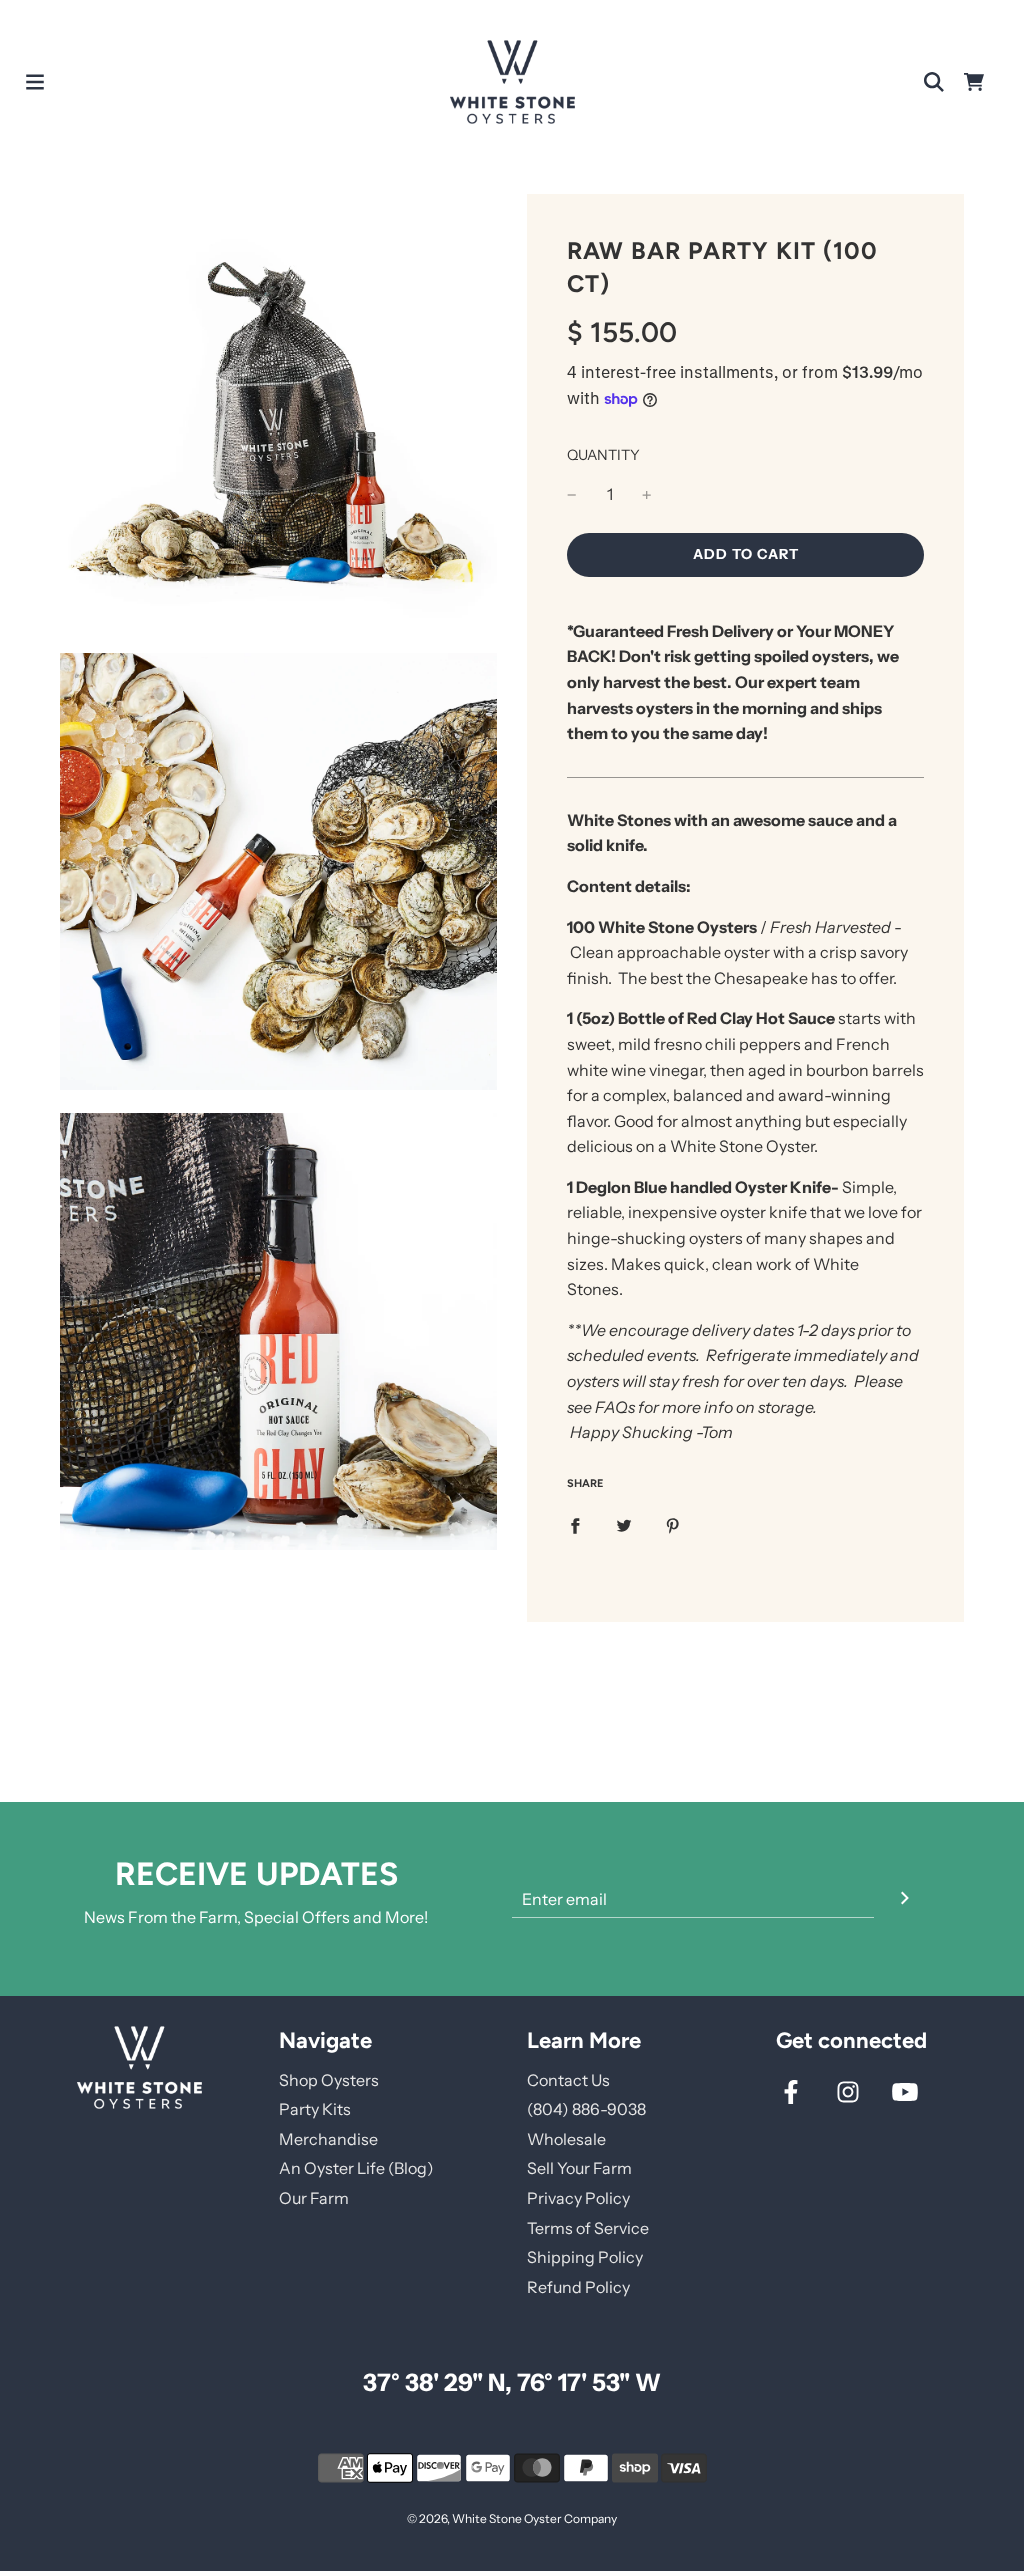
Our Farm (314, 2198)
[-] (572, 495)
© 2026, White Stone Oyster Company (512, 2518)
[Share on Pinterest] (673, 1525)
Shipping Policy (585, 2257)
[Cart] (974, 82)
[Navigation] (35, 82)
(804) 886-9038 (586, 2109)
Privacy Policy (578, 2198)
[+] (647, 495)
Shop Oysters (329, 2080)
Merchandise (328, 2139)
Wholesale (566, 2139)
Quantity (603, 455)
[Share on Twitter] (624, 1525)
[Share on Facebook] (575, 1525)
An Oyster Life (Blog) (356, 2168)
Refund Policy (578, 2287)
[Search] (934, 82)
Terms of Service (588, 2228)
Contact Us (568, 2080)
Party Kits (315, 2109)
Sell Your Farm (579, 2168)
